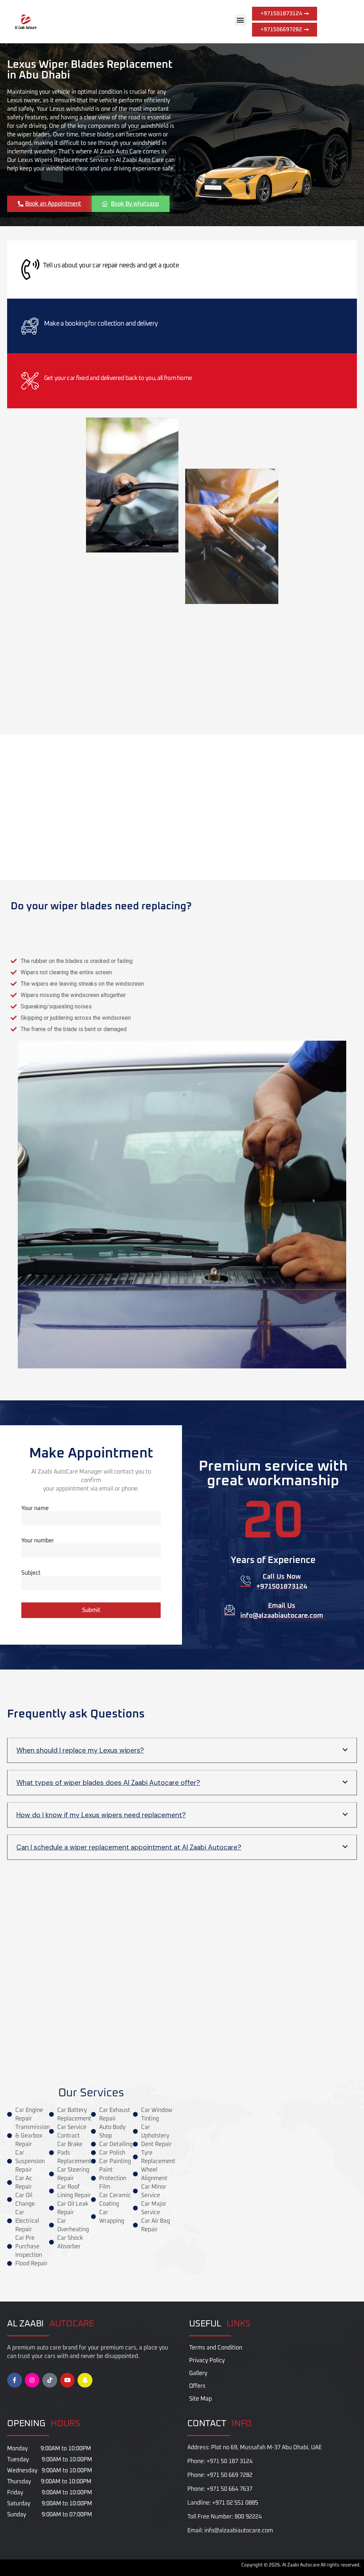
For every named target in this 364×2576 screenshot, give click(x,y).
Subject (31, 1573)
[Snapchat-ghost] (85, 2380)
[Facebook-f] (15, 2380)
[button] (240, 20)
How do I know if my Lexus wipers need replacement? (101, 1815)
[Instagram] (32, 2380)
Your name (35, 1508)
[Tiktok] (50, 2380)
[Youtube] (68, 2380)
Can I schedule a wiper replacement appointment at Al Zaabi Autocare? (129, 1847)
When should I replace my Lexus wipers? (80, 1750)
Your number (38, 1541)
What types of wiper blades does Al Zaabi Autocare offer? (108, 1783)
